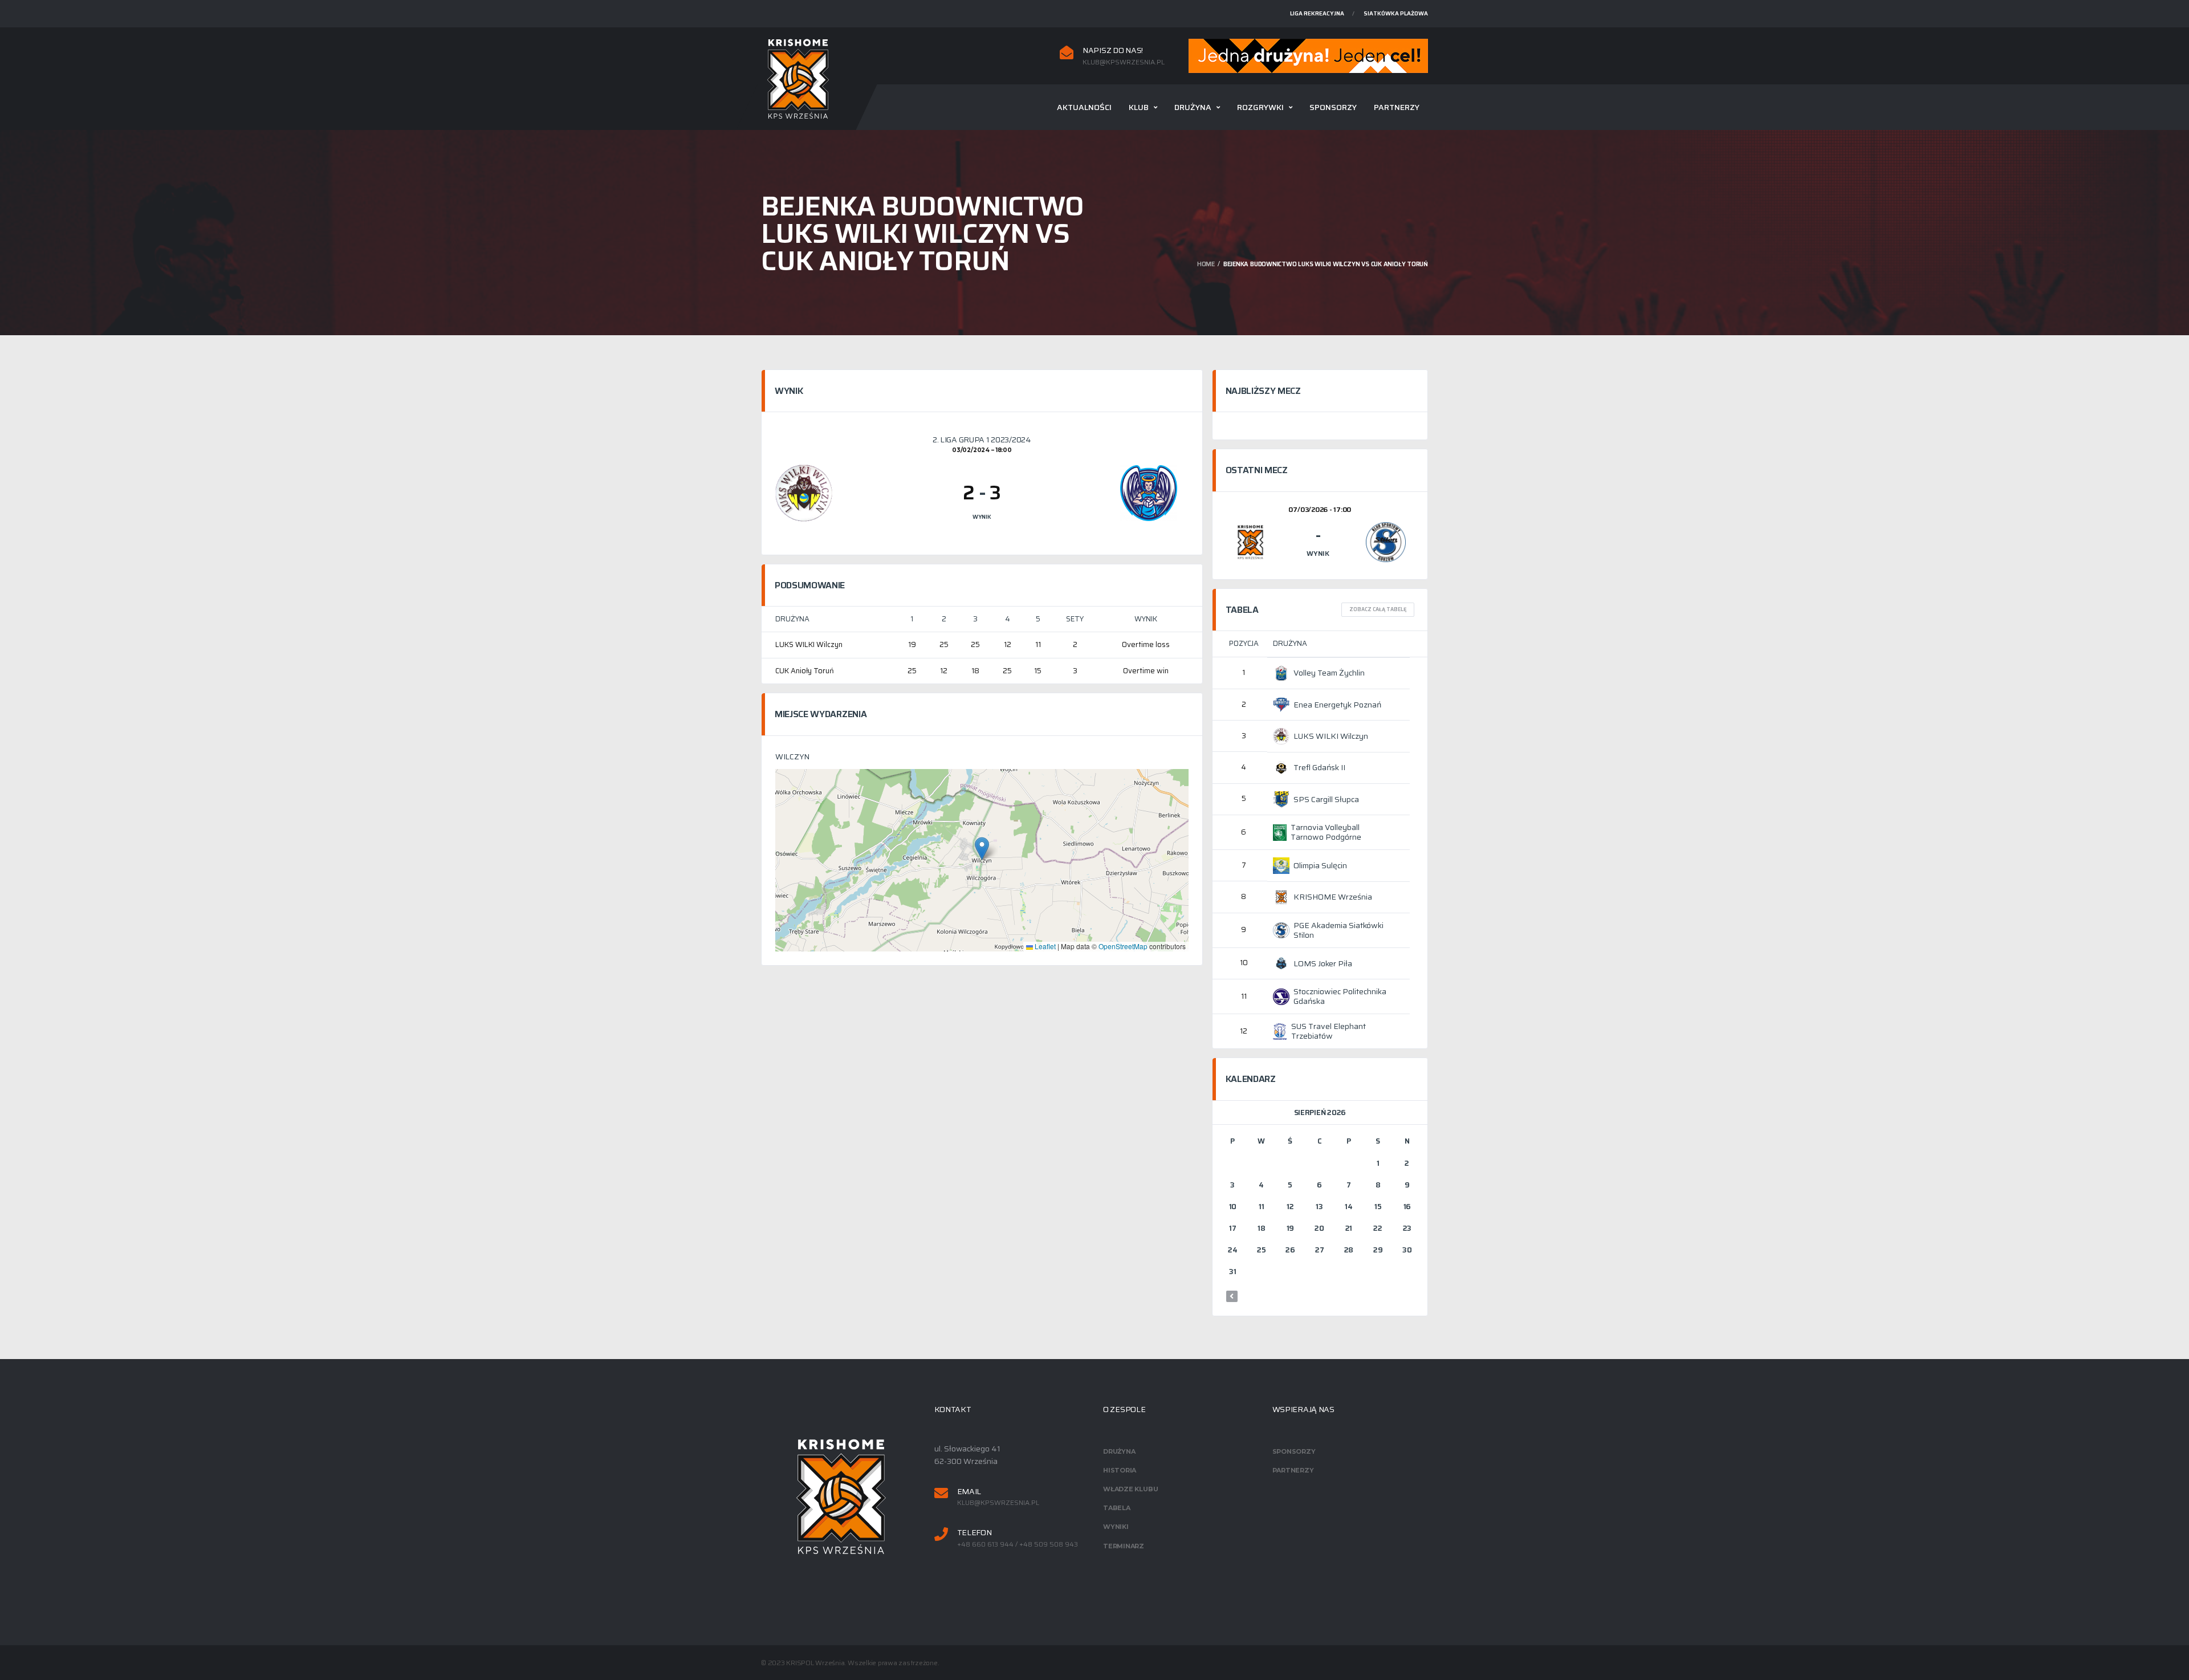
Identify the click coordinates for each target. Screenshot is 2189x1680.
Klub (1139, 107)
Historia (1120, 1470)
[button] (982, 849)
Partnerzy (1397, 107)
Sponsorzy (1333, 107)
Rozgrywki (1260, 107)
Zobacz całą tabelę (1378, 609)
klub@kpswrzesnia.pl (1124, 62)
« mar (1232, 1296)
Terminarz (1124, 1546)
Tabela (1117, 1508)
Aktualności (1084, 107)
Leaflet (1044, 946)
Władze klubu (1130, 1489)
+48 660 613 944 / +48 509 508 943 (1018, 1544)
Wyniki (1116, 1527)
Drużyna (1193, 107)
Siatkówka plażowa (1396, 13)
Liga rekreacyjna (1317, 13)
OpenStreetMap (1123, 946)
